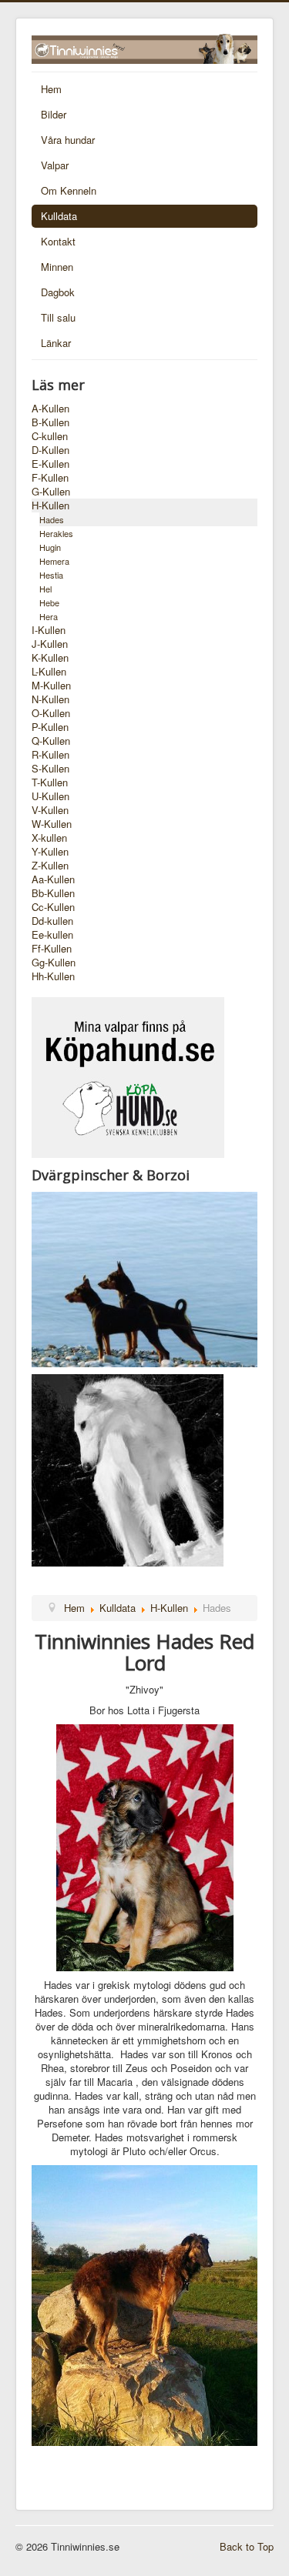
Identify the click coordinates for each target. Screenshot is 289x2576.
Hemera (54, 561)
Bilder (54, 114)
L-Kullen (49, 672)
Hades (52, 519)
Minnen (57, 267)
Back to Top (247, 2546)
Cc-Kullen (53, 907)
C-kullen (50, 436)
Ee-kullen (52, 935)
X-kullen (49, 838)
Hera (49, 616)
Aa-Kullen (53, 879)
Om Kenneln (69, 190)
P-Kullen (50, 727)
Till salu (58, 317)
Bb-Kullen (53, 893)
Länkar (56, 343)
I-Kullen (49, 630)
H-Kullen (50, 506)
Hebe (49, 602)
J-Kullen (50, 644)
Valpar (55, 165)
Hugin (50, 547)
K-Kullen (50, 658)
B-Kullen (50, 422)
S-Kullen (50, 769)
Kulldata (59, 216)
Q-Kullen (51, 741)
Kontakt (58, 241)
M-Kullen (51, 686)
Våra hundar (68, 140)
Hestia (51, 575)
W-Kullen (52, 824)
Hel (45, 589)
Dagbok (58, 292)
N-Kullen (50, 699)
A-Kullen (50, 409)
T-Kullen (50, 782)
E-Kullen (50, 464)
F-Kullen (50, 478)
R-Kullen (50, 755)
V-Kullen (50, 810)
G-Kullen (51, 492)
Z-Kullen (50, 866)
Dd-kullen (52, 921)
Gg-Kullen (54, 963)
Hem (51, 89)
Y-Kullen (50, 852)
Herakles (56, 533)
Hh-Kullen (53, 976)
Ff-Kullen (52, 949)
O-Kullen (51, 713)
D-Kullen (50, 450)
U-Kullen (50, 796)
